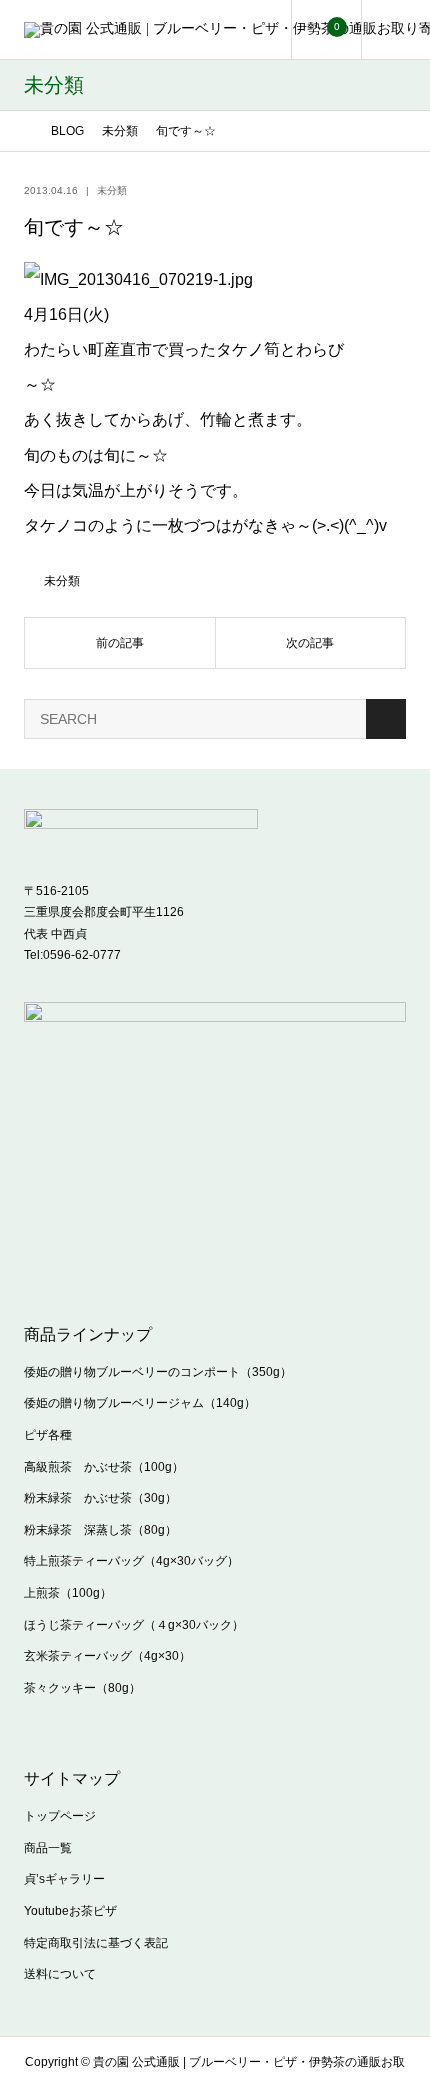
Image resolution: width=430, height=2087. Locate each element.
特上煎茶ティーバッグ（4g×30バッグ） (131, 1561)
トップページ (60, 1816)
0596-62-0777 (82, 955)
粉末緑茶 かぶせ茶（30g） (100, 1498)
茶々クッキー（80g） (82, 1688)
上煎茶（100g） (68, 1593)
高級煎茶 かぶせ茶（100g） (104, 1467)
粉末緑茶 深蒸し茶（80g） (100, 1530)
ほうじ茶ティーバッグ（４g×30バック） (134, 1625)
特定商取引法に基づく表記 (96, 1943)
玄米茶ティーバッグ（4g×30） (107, 1656)
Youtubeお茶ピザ (70, 1911)
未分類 (112, 190)
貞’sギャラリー (64, 1879)
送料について (60, 1974)
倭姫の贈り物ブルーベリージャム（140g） (140, 1403)
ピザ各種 (48, 1435)
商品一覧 (48, 1848)
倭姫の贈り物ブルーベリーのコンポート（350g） (158, 1372)
